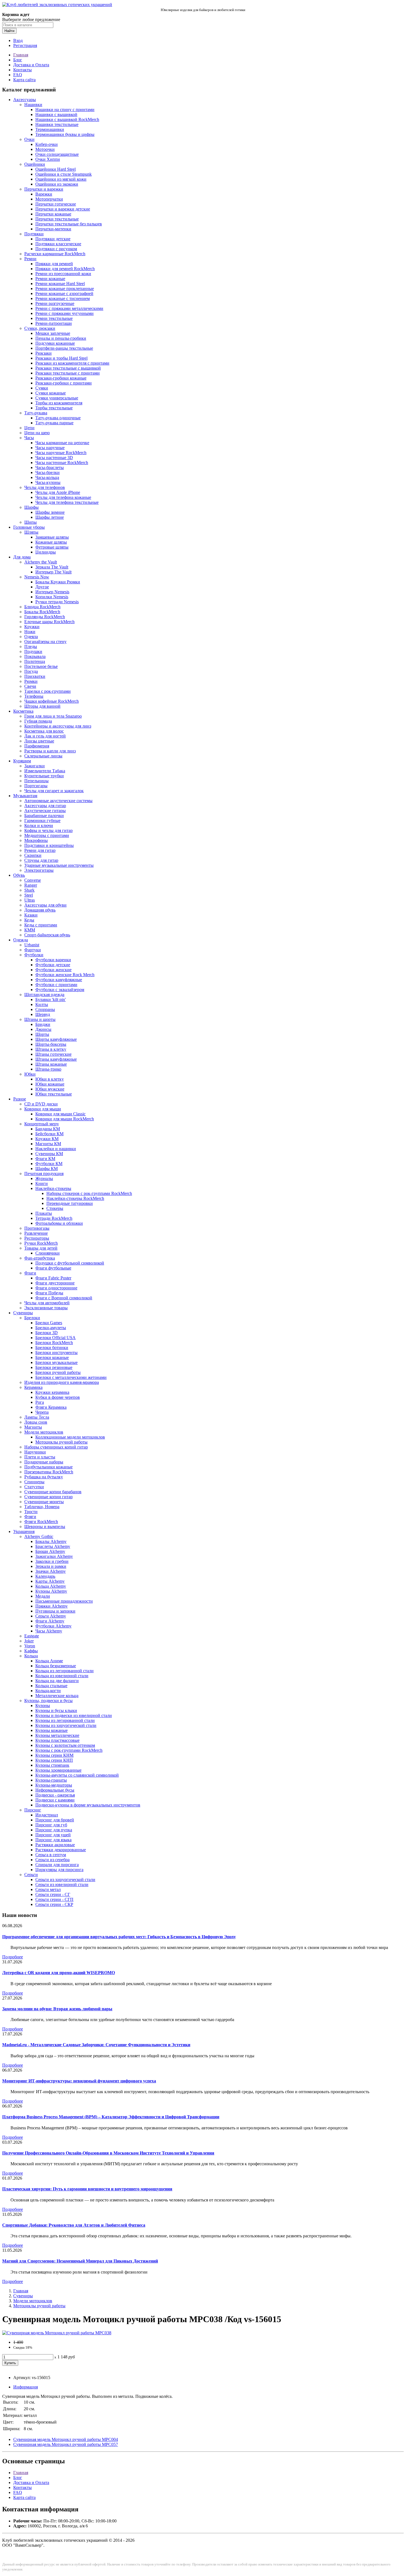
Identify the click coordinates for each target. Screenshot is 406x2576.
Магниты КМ (48, 1144)
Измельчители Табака (45, 771)
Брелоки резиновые (54, 1367)
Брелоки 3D (47, 1333)
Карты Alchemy (50, 1581)
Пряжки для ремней (54, 264)
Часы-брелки (48, 472)
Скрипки (33, 855)
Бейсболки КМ (49, 1134)
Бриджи (43, 1024)
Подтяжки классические (58, 244)
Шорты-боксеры (51, 1044)
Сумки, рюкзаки (40, 328)
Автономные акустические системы (58, 801)
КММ (30, 930)
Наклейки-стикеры (53, 1188)
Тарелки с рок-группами (48, 691)
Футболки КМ (49, 1164)
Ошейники (35, 164)
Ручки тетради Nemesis (57, 602)
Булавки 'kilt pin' (51, 999)
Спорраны (45, 1009)
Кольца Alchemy (51, 1586)
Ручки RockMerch (41, 1243)
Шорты (42, 1034)
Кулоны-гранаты (51, 1780)
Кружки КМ (47, 1139)
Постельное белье (41, 666)
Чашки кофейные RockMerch (52, 701)
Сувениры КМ (49, 1154)
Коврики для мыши (43, 1109)
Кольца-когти (48, 1691)
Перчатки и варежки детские (63, 209)
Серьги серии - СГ (53, 1894)
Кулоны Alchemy (51, 1591)
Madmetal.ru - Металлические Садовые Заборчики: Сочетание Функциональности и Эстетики (96, 2045)
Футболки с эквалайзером (60, 990)
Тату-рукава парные (54, 423)
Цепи (29, 428)
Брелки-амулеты (51, 1328)
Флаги (30, 1273)
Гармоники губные (42, 821)
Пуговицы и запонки (55, 1611)
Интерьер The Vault (53, 572)
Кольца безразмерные (56, 1666)
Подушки (33, 651)
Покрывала (35, 656)
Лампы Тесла (37, 1417)
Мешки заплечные (53, 333)
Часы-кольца (47, 477)
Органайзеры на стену (45, 642)
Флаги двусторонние (55, 1283)
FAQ (18, 75)
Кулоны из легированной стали (65, 1720)
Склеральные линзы (43, 756)
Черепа (42, 1412)
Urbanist (32, 945)
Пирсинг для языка (53, 1840)
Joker (29, 1641)
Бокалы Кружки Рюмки (58, 582)
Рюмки (31, 681)
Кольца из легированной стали (64, 1671)
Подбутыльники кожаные (48, 1467)
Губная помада (38, 721)
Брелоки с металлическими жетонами (71, 1377)
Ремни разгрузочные (55, 303)
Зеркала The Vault (52, 567)
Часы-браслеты (50, 467)
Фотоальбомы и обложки (59, 1223)
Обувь (19, 875)
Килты (42, 1004)
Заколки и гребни (52, 1561)
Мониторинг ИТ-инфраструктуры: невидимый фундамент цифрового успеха (79, 2081)
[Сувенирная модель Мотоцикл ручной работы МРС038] (57, 2333)
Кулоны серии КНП (54, 1760)
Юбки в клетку (50, 1079)
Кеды (29, 920)
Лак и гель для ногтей (45, 736)
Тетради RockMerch (54, 1218)
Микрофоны (36, 840)
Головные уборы (29, 527)
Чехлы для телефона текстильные (67, 502)
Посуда (31, 671)
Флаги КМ (45, 1159)
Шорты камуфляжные (56, 1039)
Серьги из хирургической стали (65, 1880)
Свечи (30, 686)
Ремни (30, 259)
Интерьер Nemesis (52, 592)
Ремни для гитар (40, 850)
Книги (42, 1183)
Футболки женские (53, 970)
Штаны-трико (48, 1069)
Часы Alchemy (49, 1631)
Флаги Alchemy (50, 1621)
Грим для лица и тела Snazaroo (53, 716)
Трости (31, 1512)
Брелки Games (49, 1323)
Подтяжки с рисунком (56, 249)
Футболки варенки (53, 960)
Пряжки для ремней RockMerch (65, 269)
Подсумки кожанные (55, 343)
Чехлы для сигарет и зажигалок (54, 791)
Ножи (30, 632)
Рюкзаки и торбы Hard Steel (61, 358)
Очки (29, 139)
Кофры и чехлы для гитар (48, 830)
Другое (42, 587)
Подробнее (13, 1957)
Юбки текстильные (54, 1094)
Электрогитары (39, 870)
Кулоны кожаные (52, 1730)
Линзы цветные (39, 741)
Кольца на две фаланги (57, 1681)
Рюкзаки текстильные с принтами (68, 373)
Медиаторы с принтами (47, 835)
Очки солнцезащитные (57, 154)
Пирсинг (33, 1810)
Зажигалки (35, 766)
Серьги (31, 1875)
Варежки (44, 194)
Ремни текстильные (54, 318)
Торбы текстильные (54, 408)
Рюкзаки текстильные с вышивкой (68, 368)
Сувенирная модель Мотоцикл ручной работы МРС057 (66, 2444)
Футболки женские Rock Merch (65, 975)
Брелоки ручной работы (58, 1372)
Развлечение (36, 1233)
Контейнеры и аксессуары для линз (58, 726)
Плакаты (44, 1213)
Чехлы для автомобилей (47, 1303)
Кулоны (43, 1706)
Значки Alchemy (51, 1571)
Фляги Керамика (51, 1407)
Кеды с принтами (41, 925)
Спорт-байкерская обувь (47, 935)
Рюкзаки (43, 353)
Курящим (22, 761)
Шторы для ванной (42, 706)
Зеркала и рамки (51, 1566)
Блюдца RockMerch (42, 607)
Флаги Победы (49, 1293)
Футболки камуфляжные (59, 980)
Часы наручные (50, 448)
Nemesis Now (37, 577)
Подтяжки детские (53, 239)
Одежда (21, 940)
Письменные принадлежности (64, 1601)
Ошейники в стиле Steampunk (64, 174)
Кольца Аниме (49, 1661)
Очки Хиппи (48, 159)
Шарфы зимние (50, 512)
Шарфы (31, 507)
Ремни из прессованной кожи (63, 274)
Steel (29, 895)
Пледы (31, 646)
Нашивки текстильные (57, 124)
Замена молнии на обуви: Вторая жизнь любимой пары (57, 2009)
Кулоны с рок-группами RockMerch (69, 1750)
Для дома (22, 557)
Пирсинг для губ (51, 1825)
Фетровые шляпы (52, 547)
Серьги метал (48, 1889)
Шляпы (31, 532)
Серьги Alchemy (51, 1616)
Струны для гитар (41, 860)
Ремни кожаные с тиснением (63, 298)
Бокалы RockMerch (42, 612)
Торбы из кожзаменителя (59, 403)
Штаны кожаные (51, 1064)
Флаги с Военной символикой (64, 1298)
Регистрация (25, 45)
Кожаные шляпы (51, 542)
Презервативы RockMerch (49, 1472)
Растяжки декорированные (61, 1850)
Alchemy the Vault (41, 562)
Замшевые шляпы (52, 537)
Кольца (31, 1656)
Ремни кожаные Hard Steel (60, 284)
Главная (21, 55)
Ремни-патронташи (54, 323)
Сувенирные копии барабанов (53, 1492)
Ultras (30, 900)
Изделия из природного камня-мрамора (62, 1382)
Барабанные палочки (44, 816)
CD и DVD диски (41, 1104)
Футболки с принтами (56, 985)
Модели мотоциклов (44, 1432)
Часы (29, 438)
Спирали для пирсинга (57, 1865)
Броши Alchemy (50, 1551)
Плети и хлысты (40, 1457)
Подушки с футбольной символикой (70, 1263)
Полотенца (35, 661)
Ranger (31, 885)
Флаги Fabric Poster (53, 1278)
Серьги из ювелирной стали (62, 1884)
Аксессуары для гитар (45, 806)
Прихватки (35, 676)
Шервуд (43, 1014)
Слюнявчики (48, 1253)
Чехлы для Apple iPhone (58, 492)
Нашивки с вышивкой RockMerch (67, 119)
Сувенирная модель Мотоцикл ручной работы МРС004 (66, 2439)
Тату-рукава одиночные (58, 418)
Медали (43, 1596)
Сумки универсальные (57, 398)
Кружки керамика (52, 1392)
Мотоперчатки (49, 199)
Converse (33, 880)
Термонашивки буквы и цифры (65, 134)
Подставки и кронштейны (49, 845)
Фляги (30, 1517)
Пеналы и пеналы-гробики (61, 338)
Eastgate (32, 1636)
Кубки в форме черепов (58, 1397)
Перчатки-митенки (53, 229)
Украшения (24, 1531)
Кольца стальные (51, 1686)
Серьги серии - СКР (54, 1904)
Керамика (33, 1387)
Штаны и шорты (40, 1019)
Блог (18, 60)
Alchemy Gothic (39, 1536)
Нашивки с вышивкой (56, 114)
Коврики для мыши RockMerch (65, 1119)
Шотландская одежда (44, 995)
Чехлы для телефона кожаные (63, 497)
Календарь (45, 1576)
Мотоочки (45, 149)
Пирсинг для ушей (53, 1835)
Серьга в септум (51, 1855)
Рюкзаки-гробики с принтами (64, 383)
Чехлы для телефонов (45, 487)
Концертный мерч (41, 1124)
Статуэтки (34, 1487)
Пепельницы (36, 781)
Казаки (31, 915)
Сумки (42, 388)
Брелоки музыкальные (56, 1362)
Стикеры (55, 1208)
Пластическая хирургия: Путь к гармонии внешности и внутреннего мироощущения (87, 2189)
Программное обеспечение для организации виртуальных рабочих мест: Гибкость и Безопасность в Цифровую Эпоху (119, 1937)
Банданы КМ (48, 1129)
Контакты (23, 70)
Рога (40, 1402)
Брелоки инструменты (56, 1352)
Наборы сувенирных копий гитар (56, 1447)
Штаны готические (53, 1054)
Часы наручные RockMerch (61, 453)
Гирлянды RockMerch (45, 617)
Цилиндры (46, 552)
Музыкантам (25, 796)
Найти (9, 31)
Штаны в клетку (51, 1049)
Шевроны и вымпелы (45, 1527)
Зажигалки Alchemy (54, 1556)
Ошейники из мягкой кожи (61, 179)
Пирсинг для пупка (54, 1830)
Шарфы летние (50, 517)
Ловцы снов (36, 1422)
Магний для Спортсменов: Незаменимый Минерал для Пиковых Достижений (80, 2261)
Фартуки (33, 950)
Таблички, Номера (42, 1507)
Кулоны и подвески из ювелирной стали (74, 1715)
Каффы (31, 1651)
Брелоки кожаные (52, 1357)
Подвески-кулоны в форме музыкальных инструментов (88, 1805)
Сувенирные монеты (44, 1502)
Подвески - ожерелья (55, 1795)
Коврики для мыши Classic (60, 1114)
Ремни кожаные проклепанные (65, 289)
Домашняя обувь (40, 910)
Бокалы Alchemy (51, 1541)
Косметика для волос (44, 731)
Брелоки (32, 1318)
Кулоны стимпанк (52, 1765)
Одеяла (31, 637)
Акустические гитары (45, 811)
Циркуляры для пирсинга (59, 1870)
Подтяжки (34, 234)
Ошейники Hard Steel (56, 169)
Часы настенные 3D (54, 458)
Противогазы (37, 1228)
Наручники (35, 1452)
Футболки (34, 955)
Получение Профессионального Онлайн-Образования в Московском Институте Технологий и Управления (108, 2153)
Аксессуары (25, 100)
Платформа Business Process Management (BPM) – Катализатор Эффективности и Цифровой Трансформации (111, 2117)
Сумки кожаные (51, 393)
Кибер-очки (47, 144)
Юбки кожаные (50, 1084)
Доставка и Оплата (31, 65)
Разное (20, 1099)
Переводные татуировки (70, 1203)
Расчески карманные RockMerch (55, 254)
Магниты (33, 1427)
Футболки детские (53, 965)
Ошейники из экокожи (57, 184)
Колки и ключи (39, 825)
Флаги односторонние (56, 1288)
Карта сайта (24, 80)
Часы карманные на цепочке (62, 443)
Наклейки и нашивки (56, 1149)
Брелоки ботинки (52, 1348)
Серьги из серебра (52, 1860)
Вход (18, 40)
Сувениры (23, 1313)
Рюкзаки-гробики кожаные (61, 378)
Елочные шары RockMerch (49, 622)
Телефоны (34, 696)
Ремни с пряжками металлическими (69, 308)
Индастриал (47, 1815)
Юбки (30, 1074)
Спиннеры (34, 1482)
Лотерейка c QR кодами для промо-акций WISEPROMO (59, 1973)
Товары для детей (41, 1248)
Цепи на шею (37, 433)
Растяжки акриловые (55, 1845)
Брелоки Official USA (56, 1338)
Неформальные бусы (55, 1790)
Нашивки (33, 105)
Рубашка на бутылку (44, 1477)
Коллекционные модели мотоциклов (70, 1437)
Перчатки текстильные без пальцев (69, 224)
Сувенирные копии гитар (48, 1497)
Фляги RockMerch (41, 1522)
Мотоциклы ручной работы (61, 1442)
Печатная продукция (44, 1174)
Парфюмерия (37, 746)
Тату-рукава (36, 413)
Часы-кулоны (48, 482)
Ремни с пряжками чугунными (64, 313)
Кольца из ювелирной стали (62, 1676)
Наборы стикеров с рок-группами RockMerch (89, 1193)
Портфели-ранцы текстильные (64, 348)
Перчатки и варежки (44, 189)
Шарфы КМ (47, 1169)
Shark (29, 890)
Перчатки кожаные (53, 214)
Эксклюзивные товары (46, 1308)
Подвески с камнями (55, 1800)
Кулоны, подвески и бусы (48, 1701)
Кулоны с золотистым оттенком (65, 1745)
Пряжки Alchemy (52, 1606)
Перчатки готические (56, 204)
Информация (26, 2387)
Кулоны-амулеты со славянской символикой (77, 1775)
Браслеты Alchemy (53, 1546)
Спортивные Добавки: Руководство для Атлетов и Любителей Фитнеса (74, 2225)
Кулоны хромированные (58, 1770)
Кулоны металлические (57, 1735)
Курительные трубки (44, 776)
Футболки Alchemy (53, 1626)
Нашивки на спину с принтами (65, 110)
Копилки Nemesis (52, 597)
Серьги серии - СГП (54, 1899)
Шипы (31, 522)
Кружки (32, 627)
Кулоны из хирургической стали (66, 1725)
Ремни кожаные (50, 279)
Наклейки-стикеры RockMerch (75, 1198)
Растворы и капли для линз (50, 751)
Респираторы (37, 1238)
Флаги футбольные (53, 1268)
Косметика (23, 711)
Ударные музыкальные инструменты (59, 865)
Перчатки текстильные (57, 219)
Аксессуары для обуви (45, 905)
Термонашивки (50, 129)
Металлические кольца (57, 1696)
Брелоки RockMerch (54, 1343)
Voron (30, 1646)
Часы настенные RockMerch (62, 463)
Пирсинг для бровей (55, 1820)
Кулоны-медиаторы (54, 1785)
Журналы (44, 1178)
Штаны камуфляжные (56, 1059)
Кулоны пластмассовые (57, 1740)
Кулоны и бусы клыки (56, 1710)
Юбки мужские (50, 1089)
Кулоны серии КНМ (54, 1755)
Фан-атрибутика (40, 1258)
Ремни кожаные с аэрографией (64, 293)
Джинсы (43, 1029)
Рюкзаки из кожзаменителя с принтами (72, 363)
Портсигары (36, 786)
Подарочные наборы (44, 1462)
